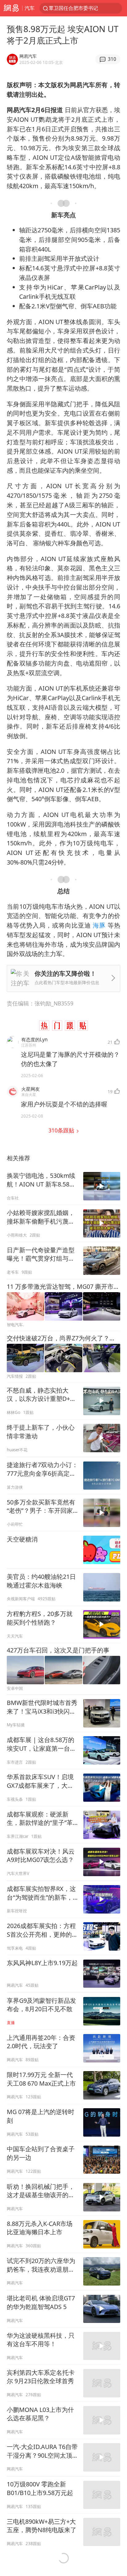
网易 (11, 8)
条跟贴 (62, 1130)
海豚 (99, 925)
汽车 (30, 8)
